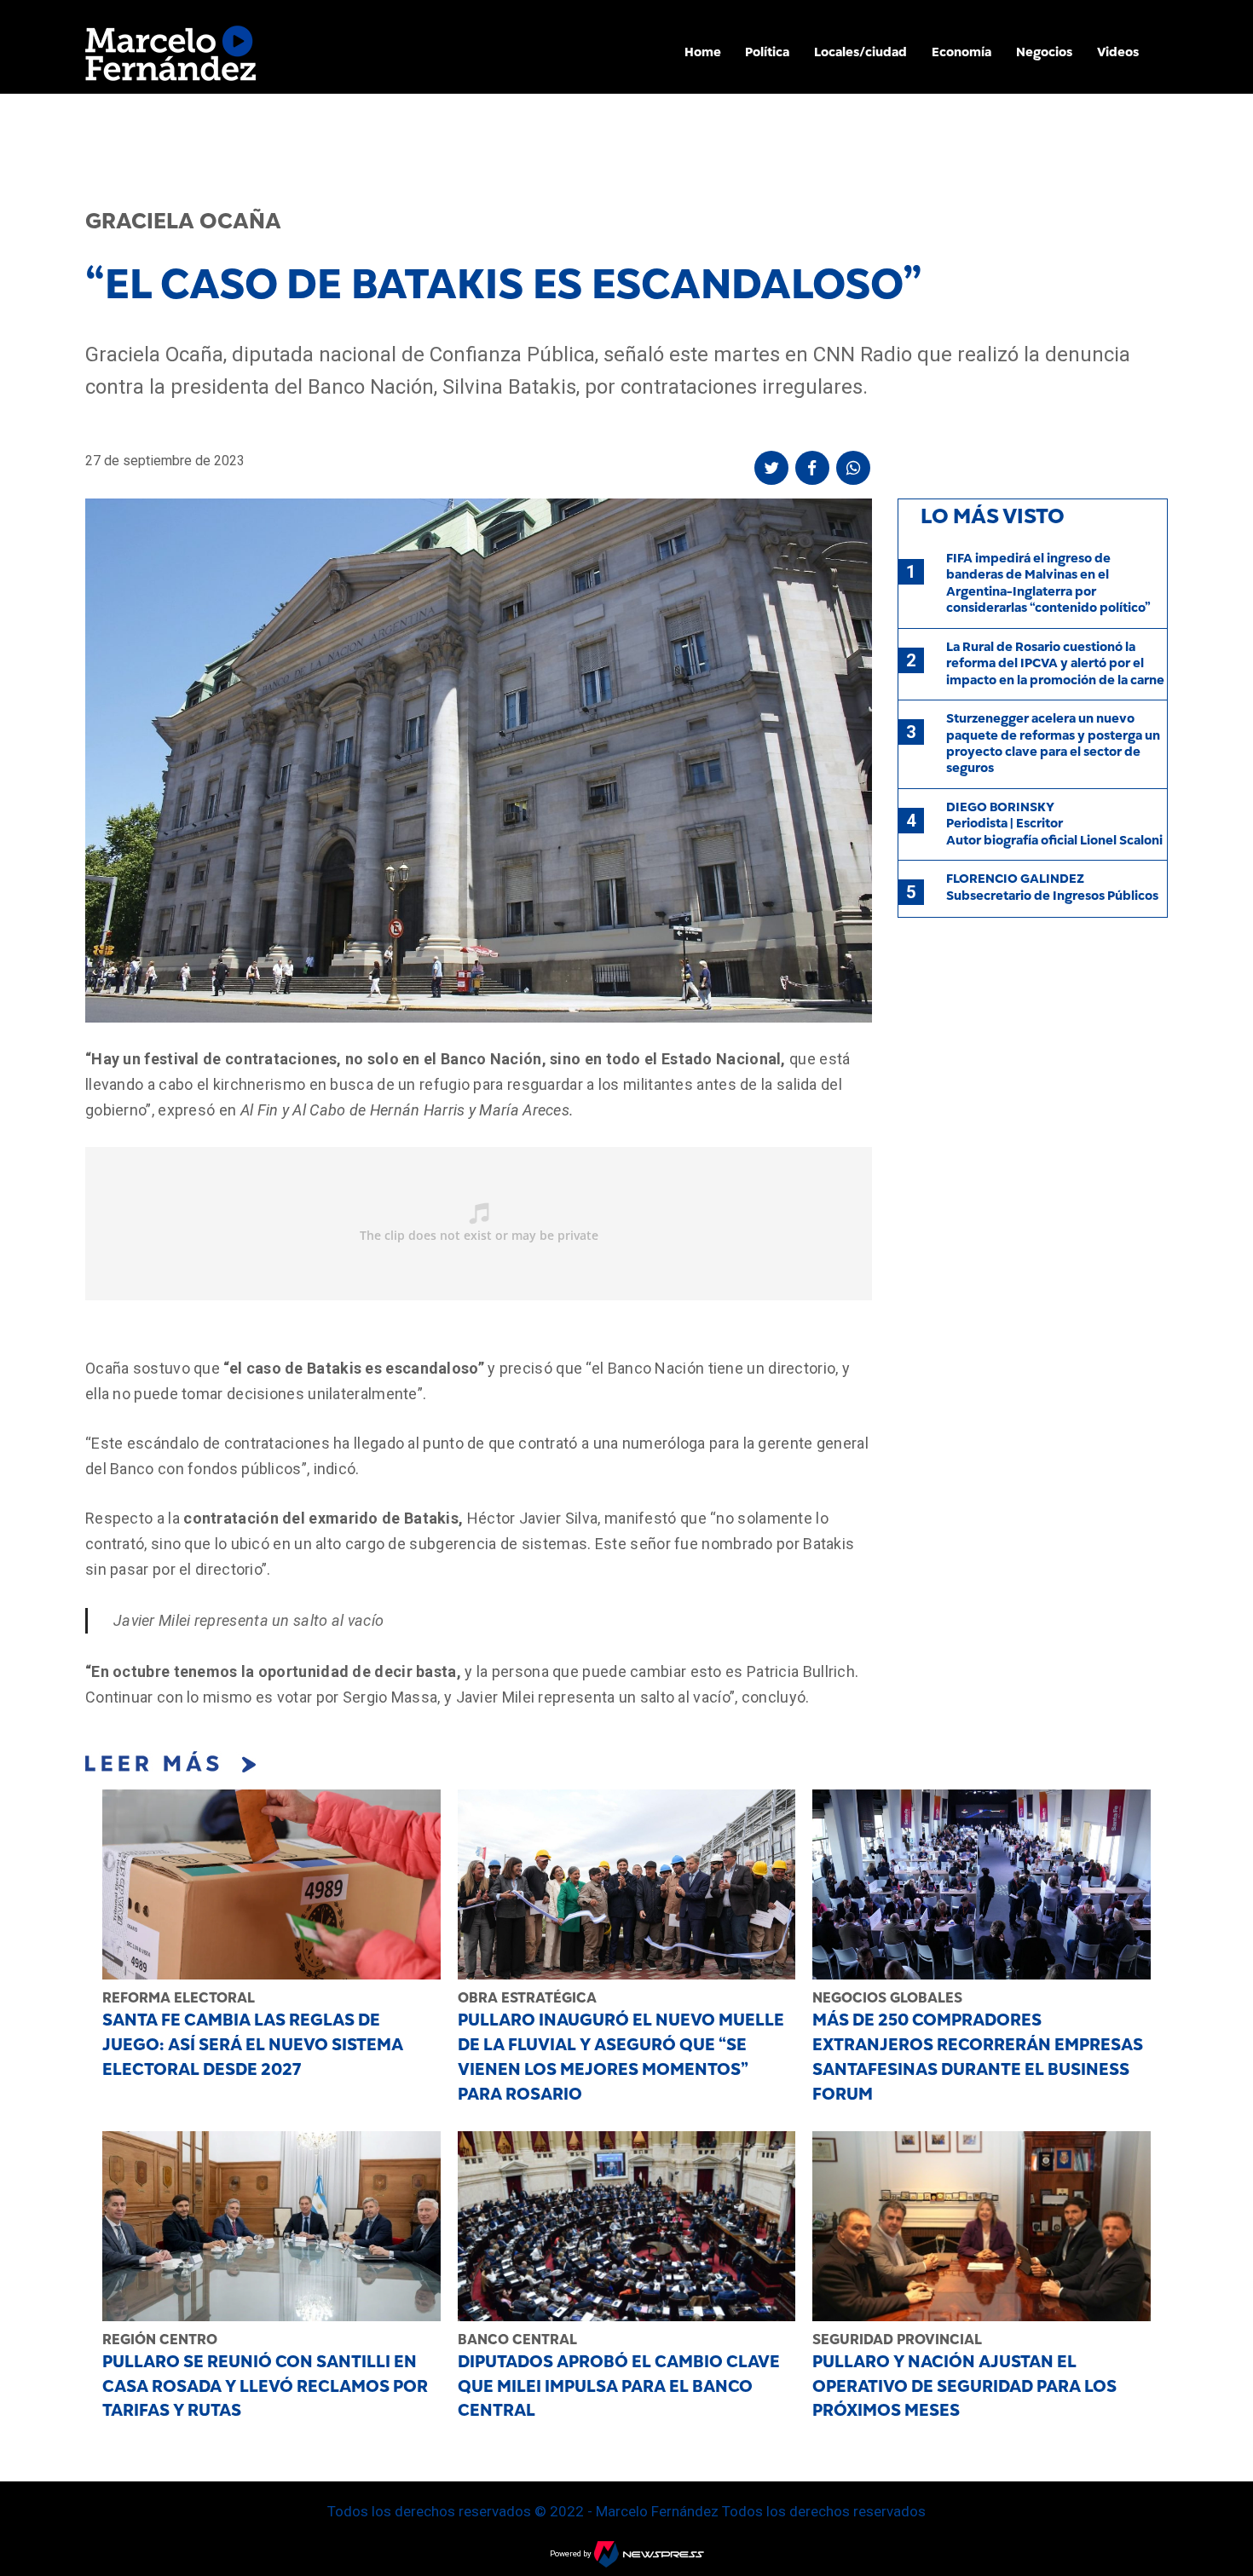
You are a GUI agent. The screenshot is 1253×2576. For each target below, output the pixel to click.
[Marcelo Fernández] (170, 58)
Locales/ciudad (860, 52)
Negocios (1044, 52)
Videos (1118, 52)
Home (703, 52)
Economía (961, 52)
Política (767, 52)
